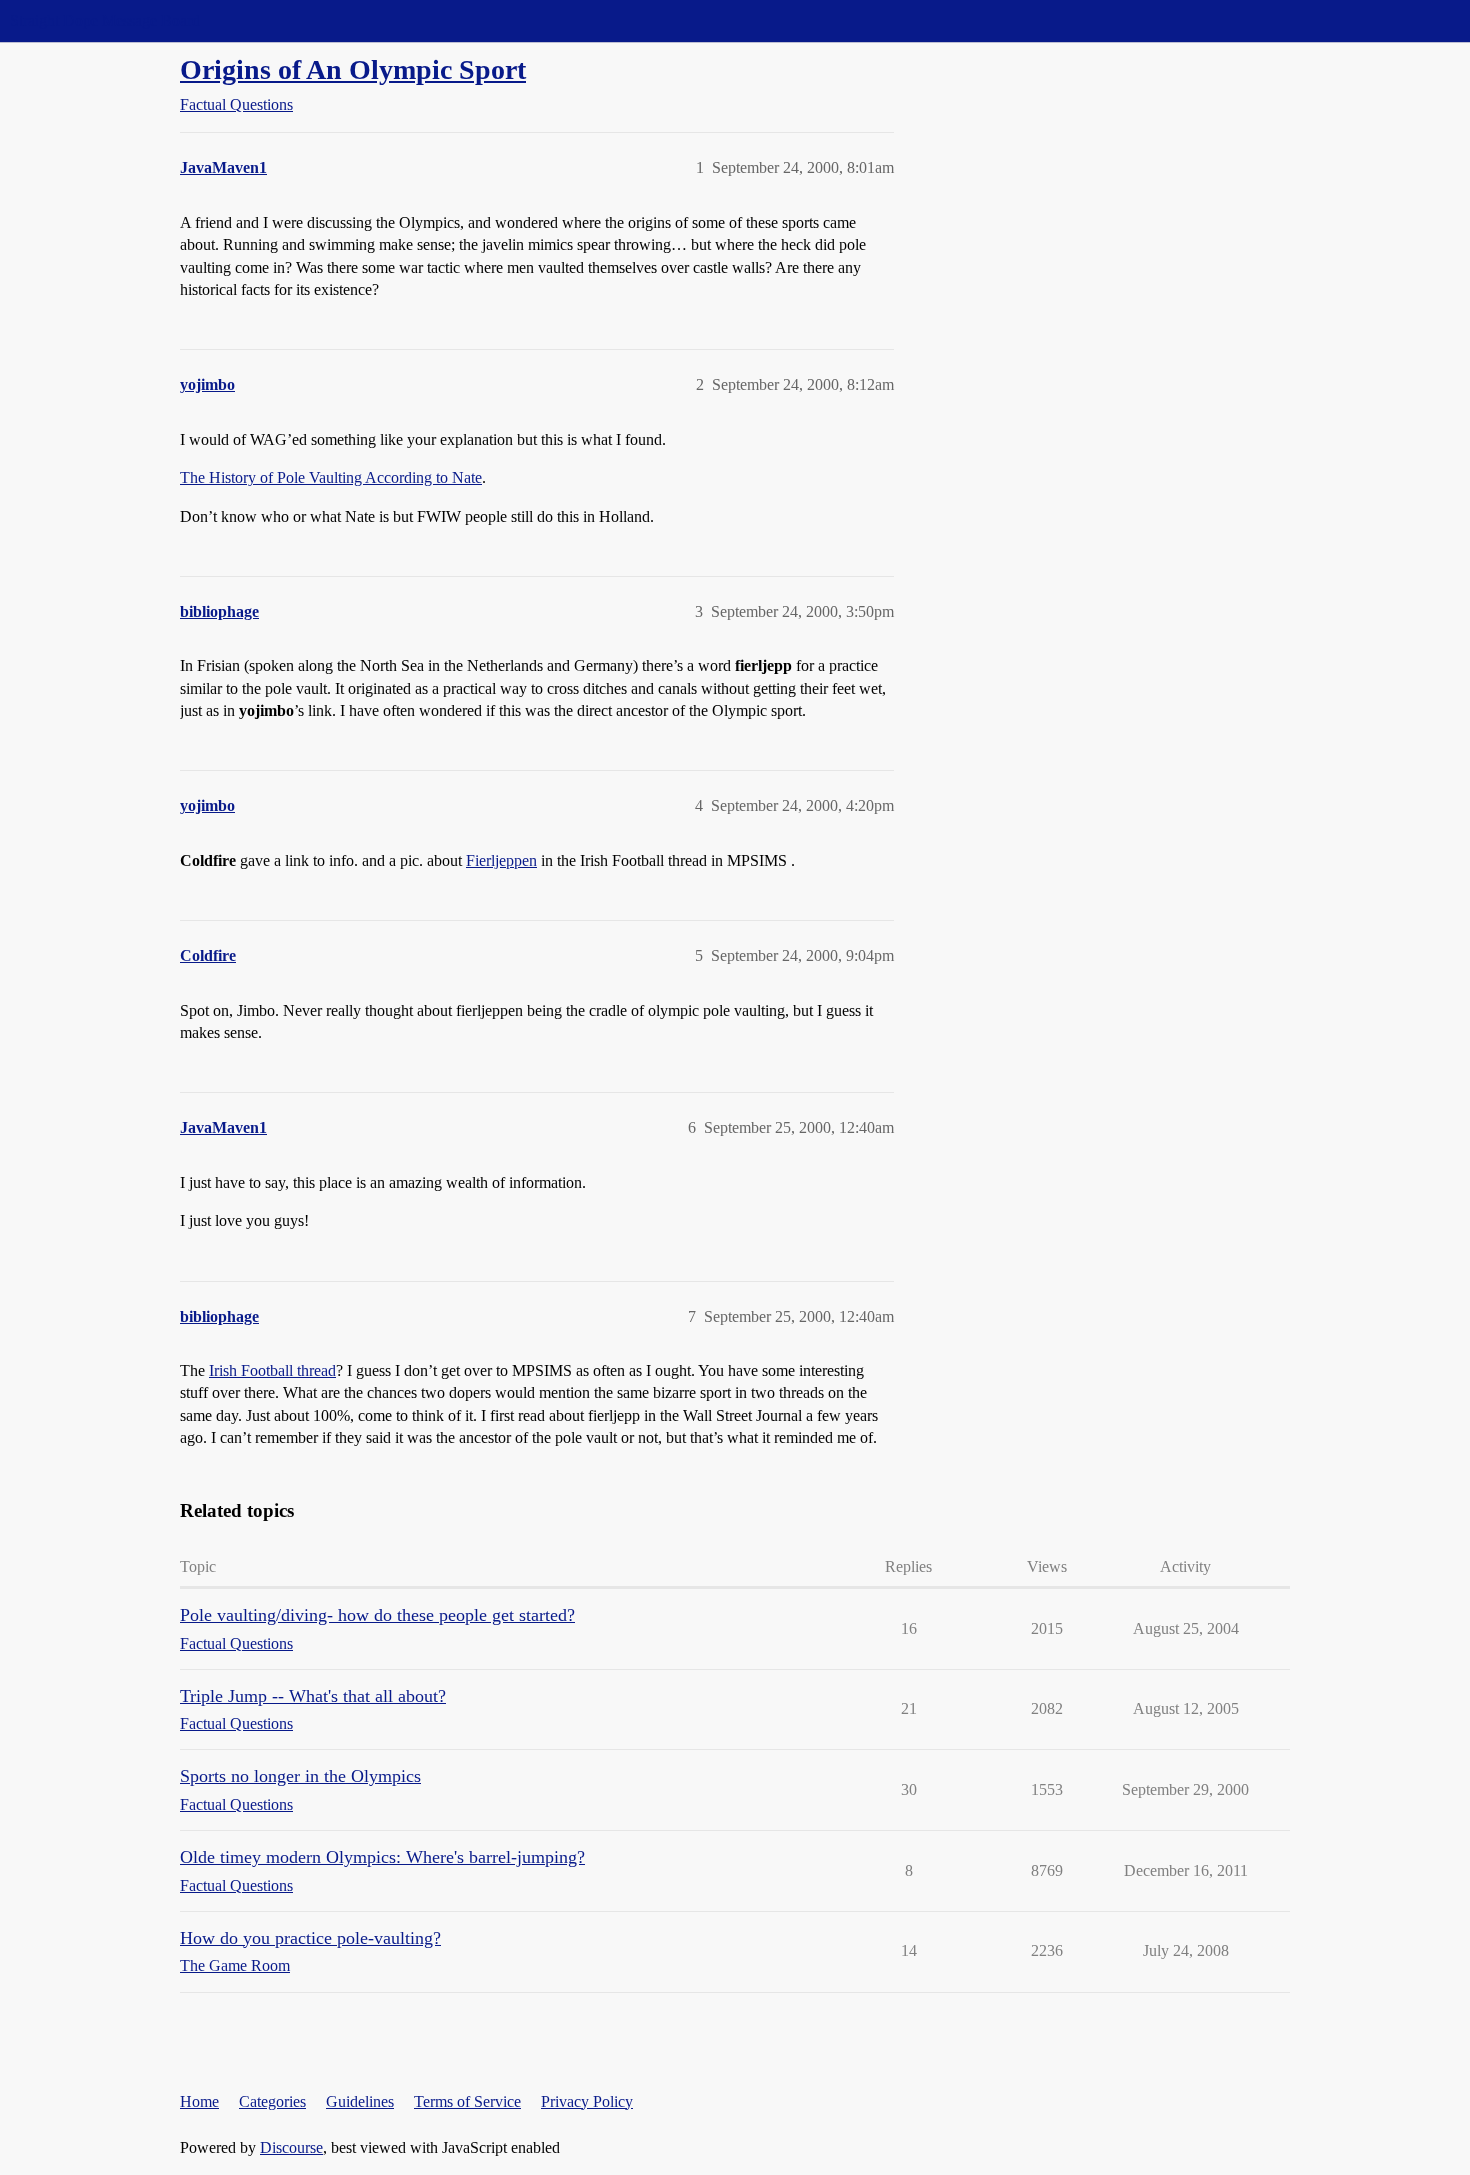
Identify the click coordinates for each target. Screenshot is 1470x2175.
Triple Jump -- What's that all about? (313, 1696)
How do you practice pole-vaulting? (310, 1938)
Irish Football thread (272, 1370)
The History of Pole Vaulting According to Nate (331, 477)
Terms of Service (467, 2101)
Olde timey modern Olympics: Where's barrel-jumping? (382, 1857)
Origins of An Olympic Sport (353, 69)
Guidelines (360, 2101)
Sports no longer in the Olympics (300, 1776)
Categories (272, 2101)
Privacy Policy (587, 2101)
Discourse (291, 2147)
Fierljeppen (501, 860)
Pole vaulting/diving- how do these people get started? (377, 1615)
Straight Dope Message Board (105, 20)
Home (199, 2101)
